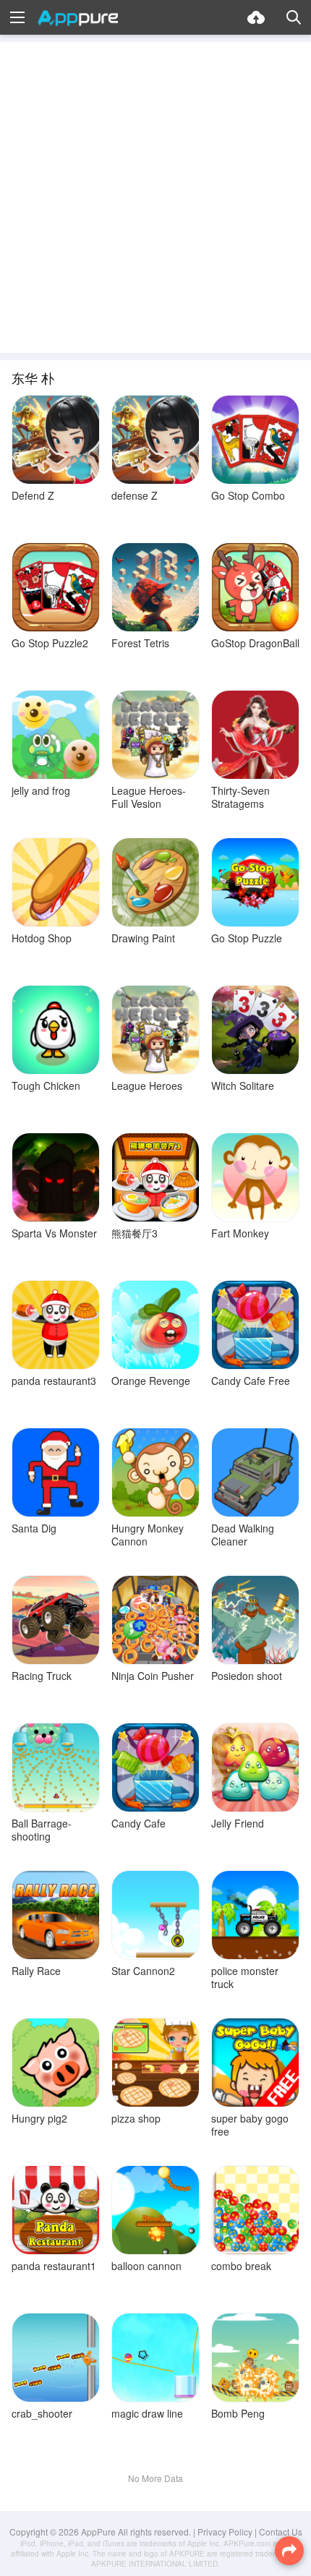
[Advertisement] (155, 197)
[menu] (17, 17)
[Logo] (78, 18)
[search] (294, 17)
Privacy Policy (225, 2532)
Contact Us (281, 2532)
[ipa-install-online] (256, 17)
